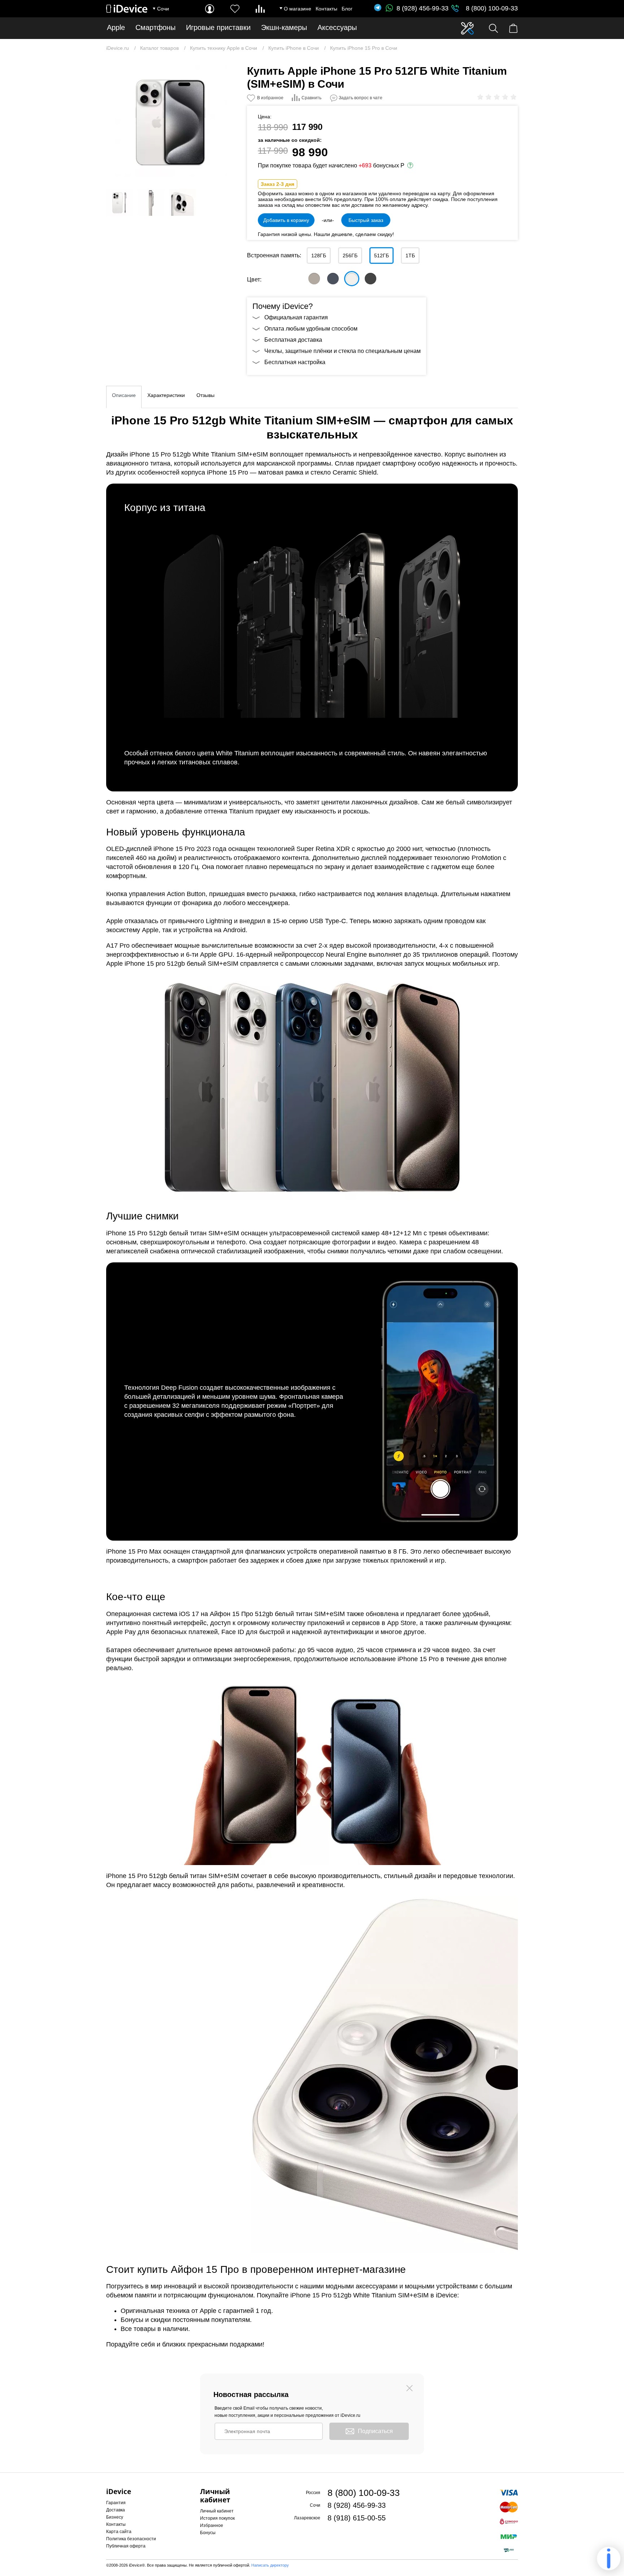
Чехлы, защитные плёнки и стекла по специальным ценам (343, 351)
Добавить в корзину (286, 220)
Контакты (326, 9)
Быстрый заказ (366, 220)
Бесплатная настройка (295, 362)
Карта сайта (119, 2532)
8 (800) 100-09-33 (492, 8)
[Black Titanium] (370, 279)
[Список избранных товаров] (235, 9)
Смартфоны (155, 28)
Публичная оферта (126, 2546)
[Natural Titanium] (314, 279)
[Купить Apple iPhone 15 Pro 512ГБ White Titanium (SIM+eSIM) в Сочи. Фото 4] (182, 202)
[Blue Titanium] (333, 279)
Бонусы (208, 2533)
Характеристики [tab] (166, 395)
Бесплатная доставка (293, 340)
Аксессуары (337, 28)
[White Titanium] (352, 279)
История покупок (217, 2518)
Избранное (212, 2525)
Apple (116, 28)
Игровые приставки (218, 28)
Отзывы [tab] (205, 395)
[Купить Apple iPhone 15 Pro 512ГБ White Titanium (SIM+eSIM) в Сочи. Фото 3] (151, 202)
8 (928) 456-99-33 (422, 8)
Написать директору (270, 2565)
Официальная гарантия (296, 317)
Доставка (116, 2510)
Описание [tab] (124, 395)
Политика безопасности (131, 2539)
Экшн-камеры (284, 28)
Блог (347, 9)
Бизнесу (115, 2517)
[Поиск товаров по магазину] (493, 28)
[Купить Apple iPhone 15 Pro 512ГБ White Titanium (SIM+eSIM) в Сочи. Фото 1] (171, 121)
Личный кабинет (217, 2511)
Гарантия (116, 2503)
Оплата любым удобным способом (311, 329)
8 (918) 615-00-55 (357, 2518)
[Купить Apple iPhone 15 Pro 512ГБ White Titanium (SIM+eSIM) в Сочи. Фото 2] (120, 202)
